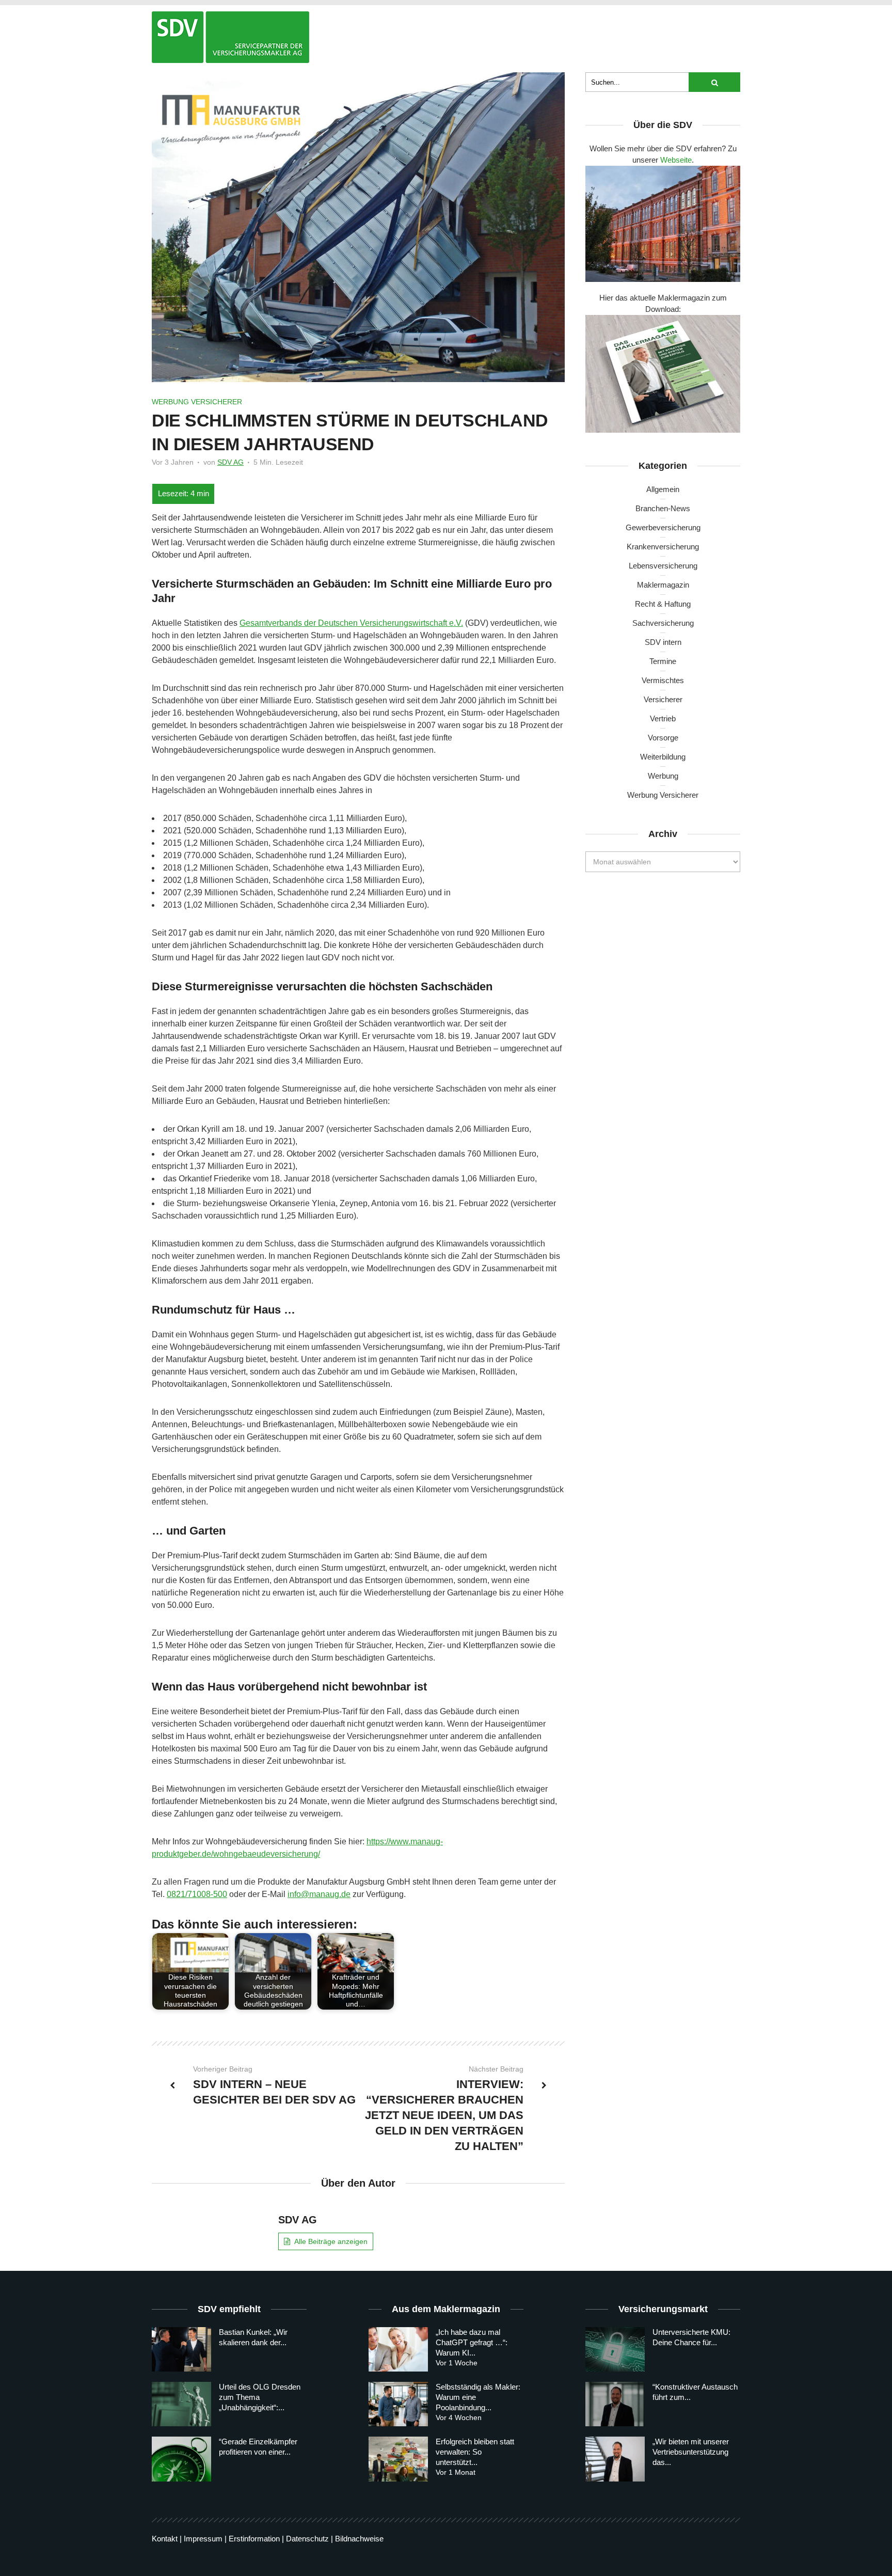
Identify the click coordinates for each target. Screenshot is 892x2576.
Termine (663, 661)
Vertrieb (663, 718)
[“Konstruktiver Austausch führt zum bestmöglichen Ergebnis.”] (615, 2404)
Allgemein (663, 489)
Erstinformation (254, 2539)
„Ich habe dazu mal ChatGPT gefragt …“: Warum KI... (472, 2342)
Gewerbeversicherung (663, 527)
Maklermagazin (663, 585)
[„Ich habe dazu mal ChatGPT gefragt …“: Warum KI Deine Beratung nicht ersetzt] (398, 2349)
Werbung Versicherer (197, 402)
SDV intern (663, 642)
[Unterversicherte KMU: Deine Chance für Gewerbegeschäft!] (615, 2349)
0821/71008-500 (197, 1894)
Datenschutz (307, 2539)
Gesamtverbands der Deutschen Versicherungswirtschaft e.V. (351, 623)
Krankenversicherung (663, 547)
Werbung (663, 776)
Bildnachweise (359, 2539)
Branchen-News (663, 508)
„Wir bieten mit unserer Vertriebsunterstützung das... (691, 2452)
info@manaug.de (319, 1894)
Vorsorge (663, 738)
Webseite (676, 160)
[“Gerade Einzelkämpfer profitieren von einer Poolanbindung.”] (181, 2459)
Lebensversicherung (663, 566)
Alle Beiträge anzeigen (331, 2241)
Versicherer (663, 699)
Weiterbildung (663, 757)
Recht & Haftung (663, 604)
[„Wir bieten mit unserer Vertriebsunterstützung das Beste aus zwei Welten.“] (615, 2459)
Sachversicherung (663, 623)
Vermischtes (663, 680)
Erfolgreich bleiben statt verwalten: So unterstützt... (475, 2452)
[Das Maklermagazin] (230, 37)
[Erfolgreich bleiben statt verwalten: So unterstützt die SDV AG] (398, 2459)
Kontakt (165, 2539)
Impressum (203, 2539)
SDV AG (230, 462)
